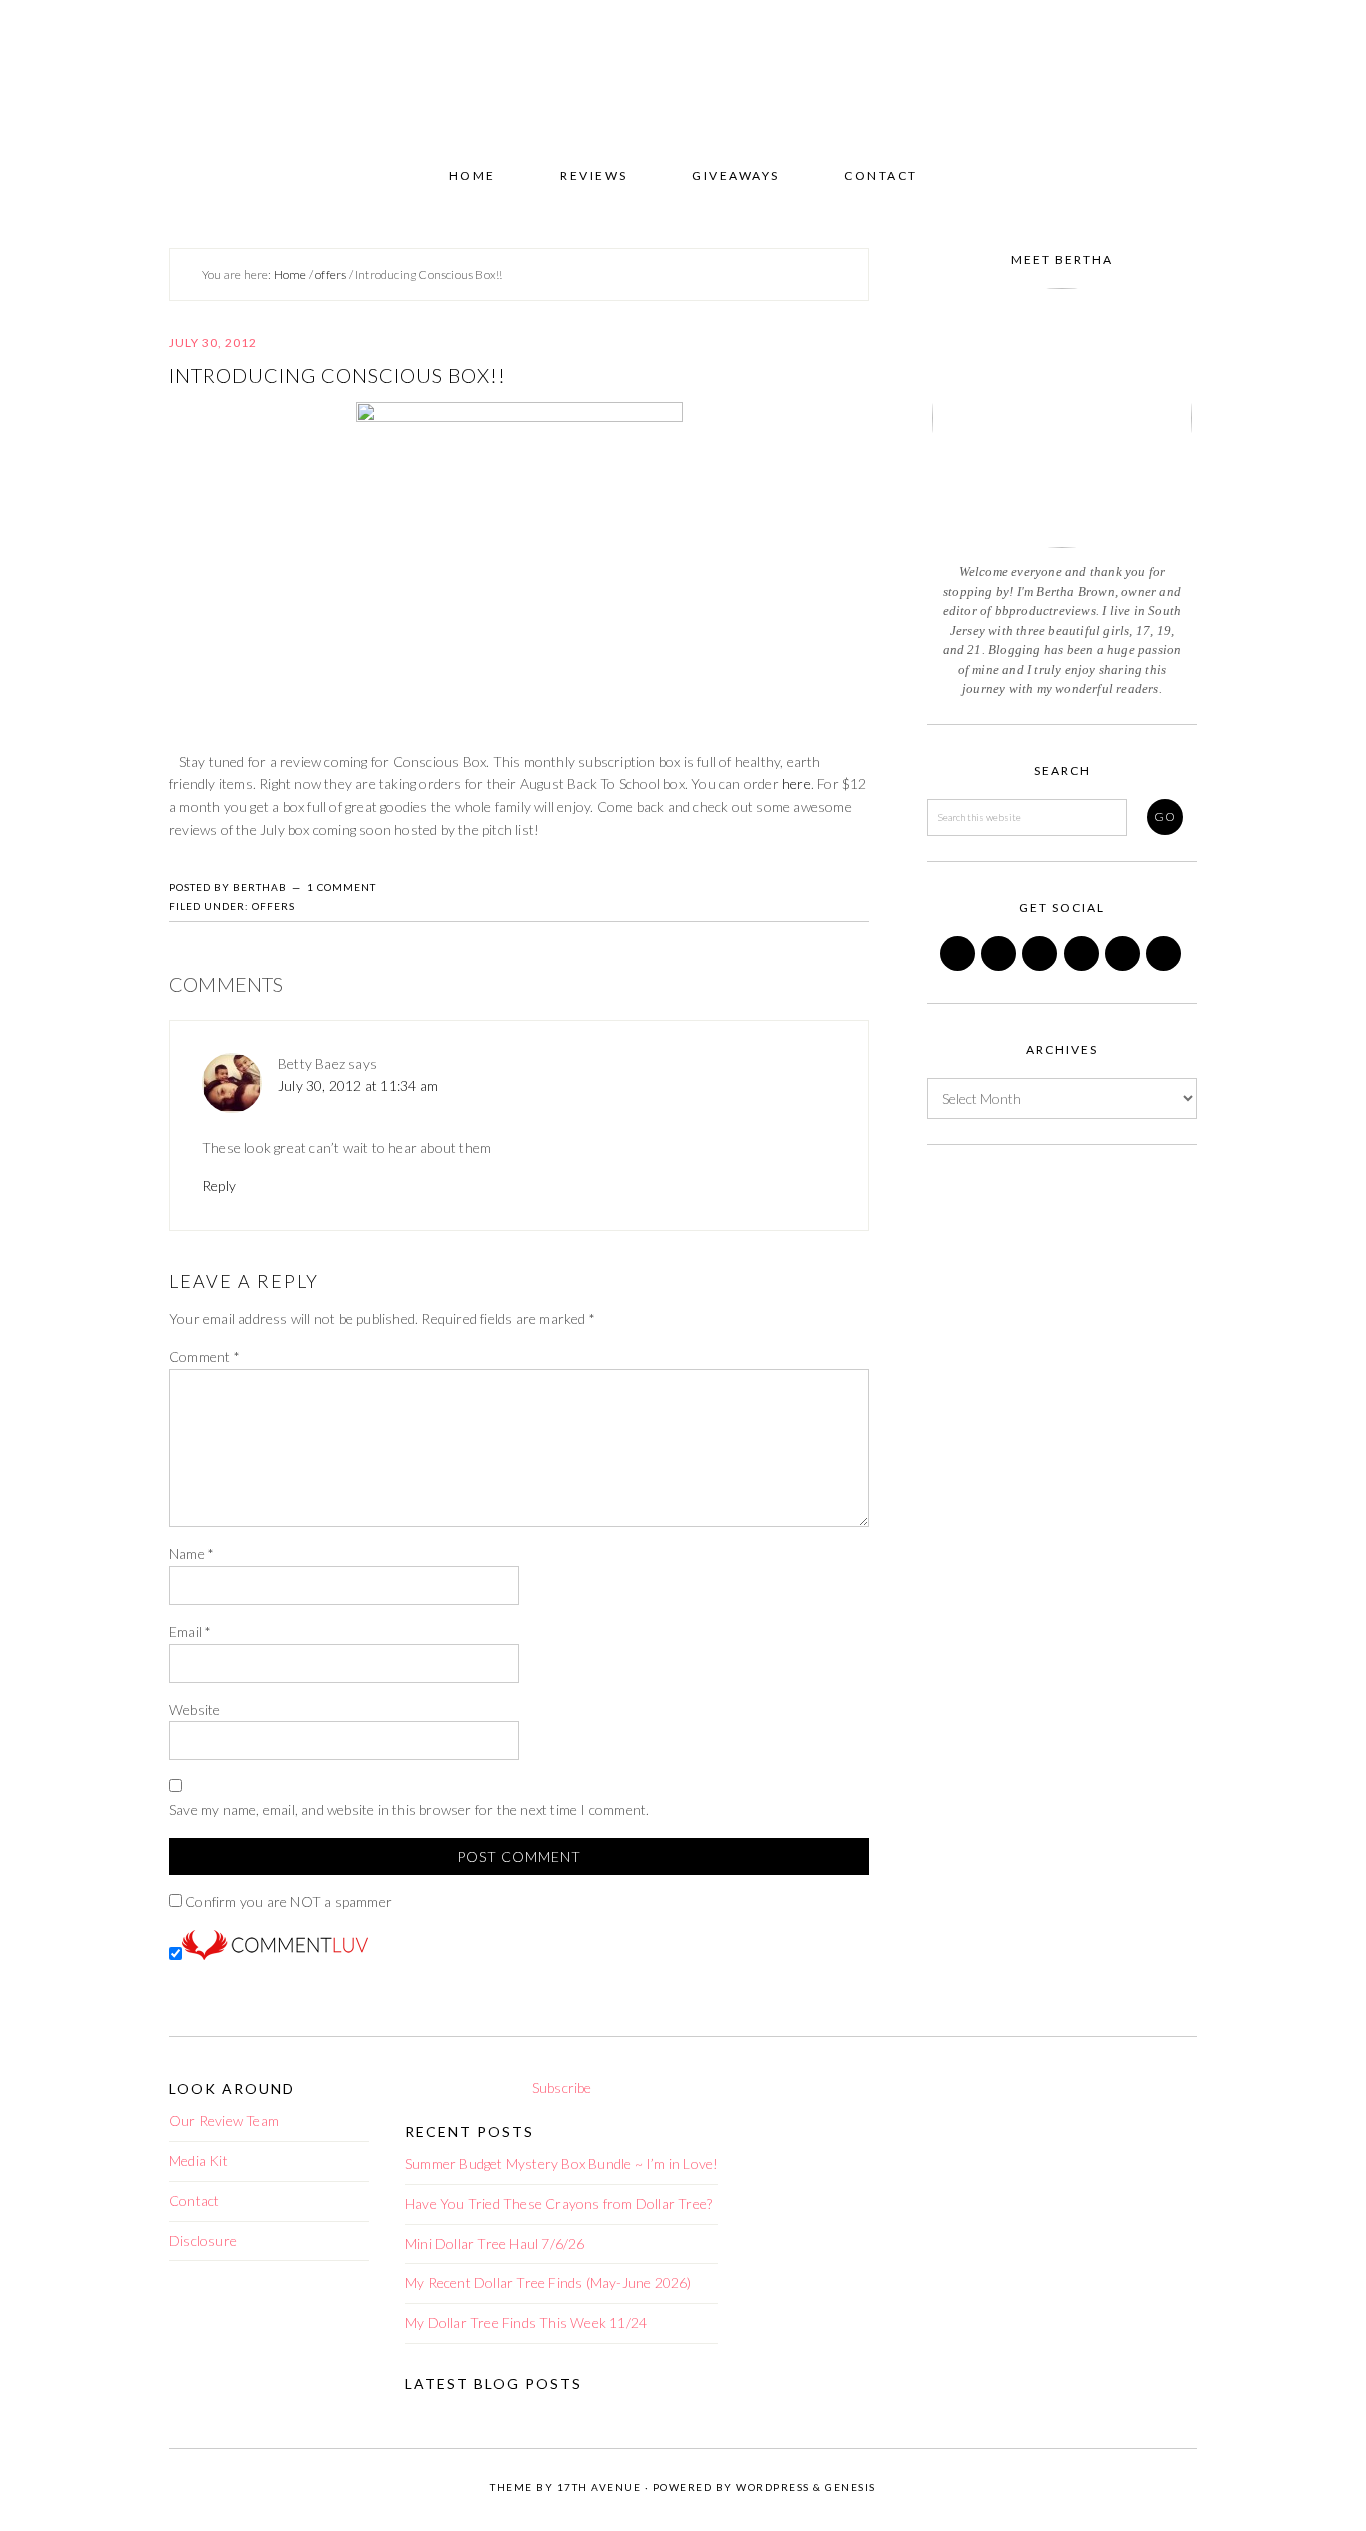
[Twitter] (1000, 965)
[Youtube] (1165, 965)
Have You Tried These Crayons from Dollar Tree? (558, 2203)
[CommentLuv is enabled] (275, 1954)
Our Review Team (224, 2120)
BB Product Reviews (683, 77)
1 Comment (341, 887)
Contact (194, 2200)
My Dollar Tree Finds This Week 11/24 (526, 2322)
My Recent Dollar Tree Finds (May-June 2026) (548, 2282)
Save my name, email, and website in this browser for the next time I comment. (409, 1809)
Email (190, 1631)
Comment (204, 1356)
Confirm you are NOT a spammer (287, 1901)
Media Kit (198, 2160)
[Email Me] (1124, 965)
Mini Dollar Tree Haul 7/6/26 (495, 2243)
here (796, 783)
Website (194, 1709)
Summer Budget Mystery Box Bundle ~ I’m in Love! (561, 2163)
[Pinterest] (1041, 965)
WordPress (773, 2487)
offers (273, 906)
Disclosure (203, 2240)
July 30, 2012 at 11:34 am (358, 1085)
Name (191, 1553)
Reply (219, 1185)
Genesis (850, 2487)
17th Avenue (599, 2487)
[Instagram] (1083, 965)
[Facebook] (959, 965)
